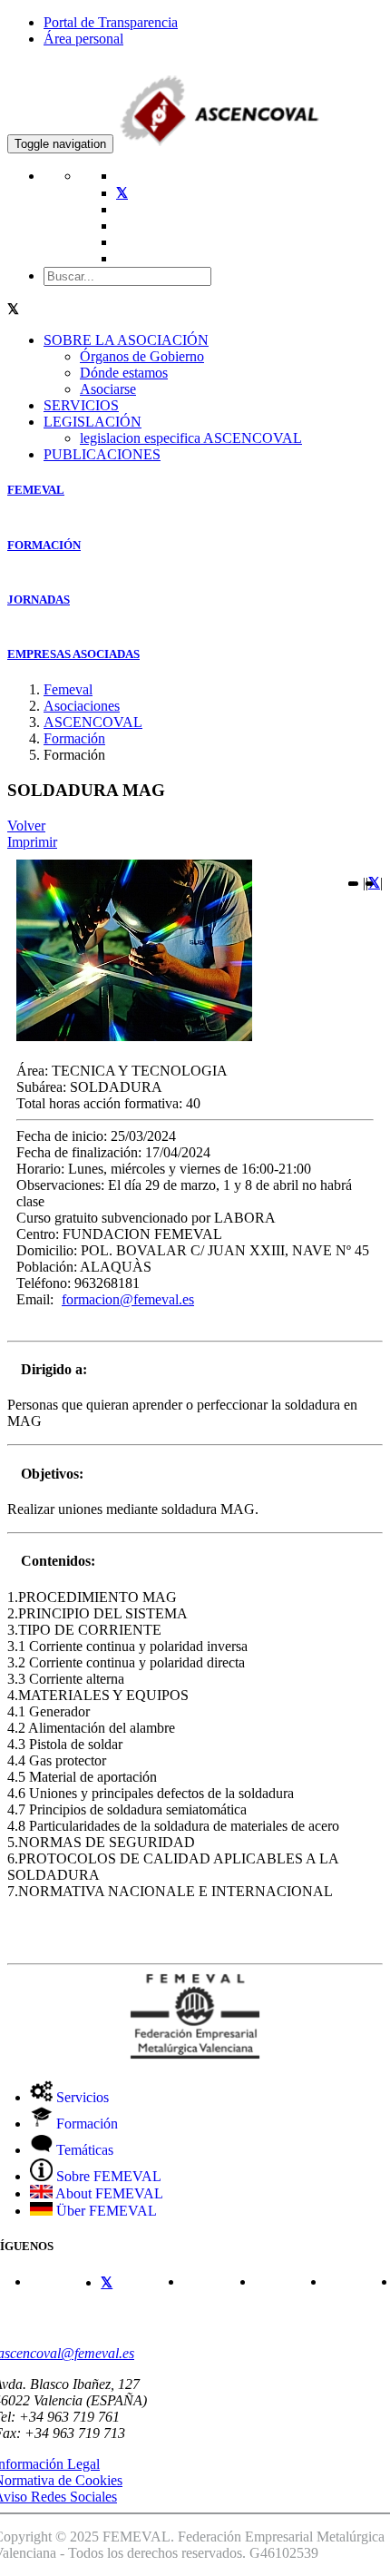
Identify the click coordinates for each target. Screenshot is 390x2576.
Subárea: (41, 1087)
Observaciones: (60, 1185)
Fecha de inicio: (62, 1136)
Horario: (40, 1169)
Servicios (81, 2097)
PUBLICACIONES (102, 454)
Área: (32, 1071)
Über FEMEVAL (105, 2211)
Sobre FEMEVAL (107, 2176)
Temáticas (83, 2150)
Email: (35, 1299)
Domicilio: (47, 1250)
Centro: (38, 1234)
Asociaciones (82, 706)
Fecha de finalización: (79, 1152)
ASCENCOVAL (93, 722)
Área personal (83, 39)
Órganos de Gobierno (142, 356)
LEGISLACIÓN (93, 422)
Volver (26, 826)
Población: (47, 1267)
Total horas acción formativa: (99, 1103)
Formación (74, 738)
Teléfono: (44, 1283)
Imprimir (32, 842)
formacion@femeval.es (128, 1299)
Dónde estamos (124, 373)
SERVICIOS (81, 405)
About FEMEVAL (108, 2193)
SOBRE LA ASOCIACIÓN (126, 340)
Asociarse (108, 389)
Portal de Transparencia (111, 22)
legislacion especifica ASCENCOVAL (191, 438)
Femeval (68, 689)
